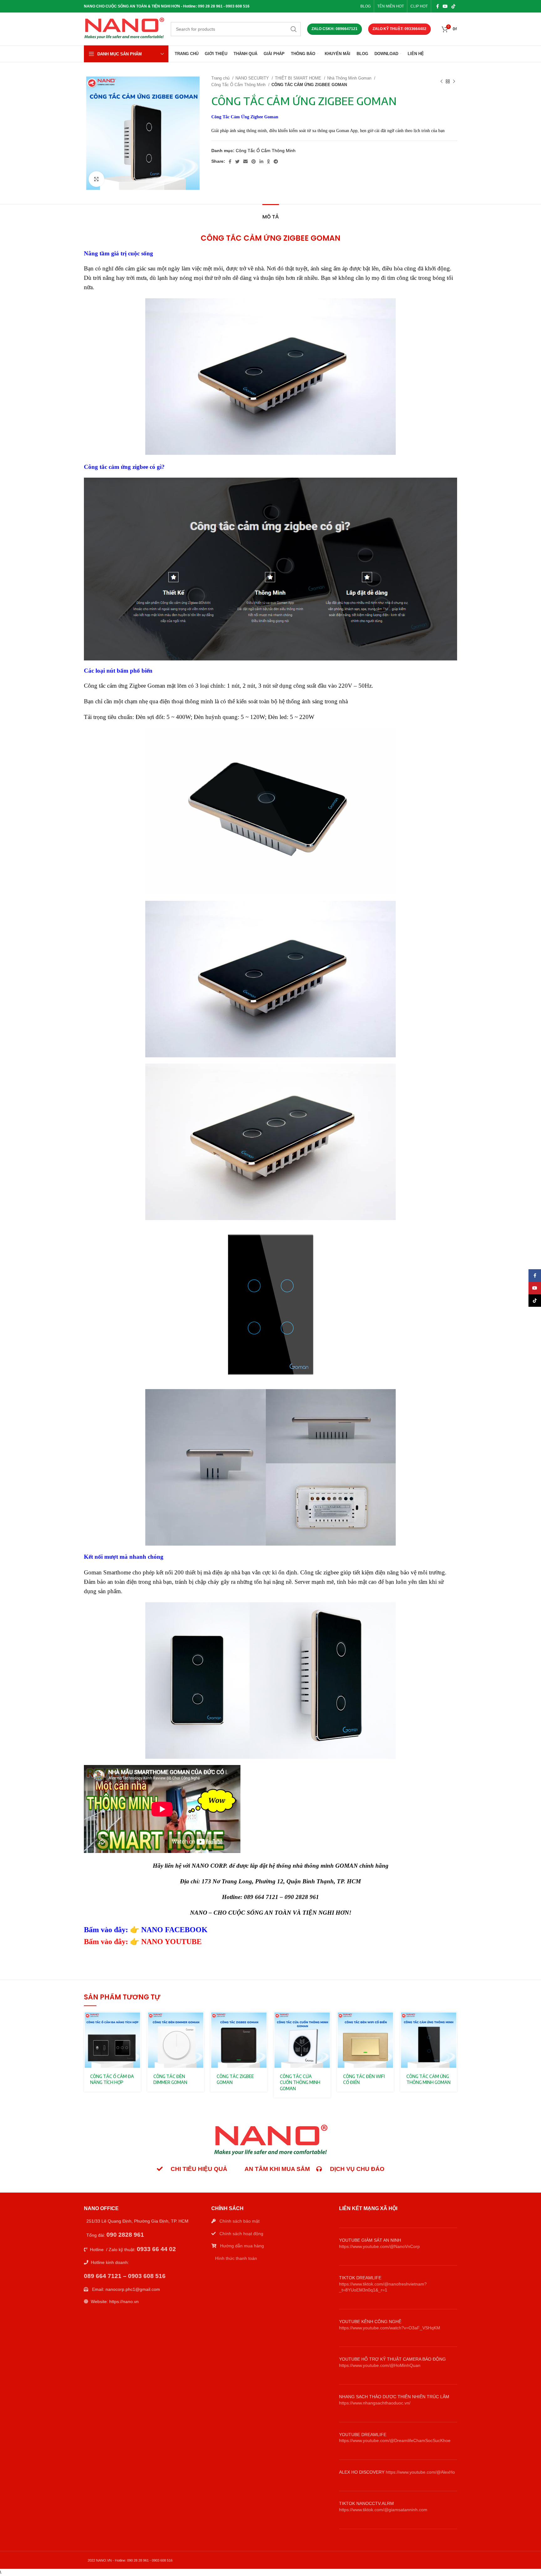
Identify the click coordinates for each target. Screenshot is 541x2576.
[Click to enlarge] (96, 179)
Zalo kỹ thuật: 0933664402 (399, 29)
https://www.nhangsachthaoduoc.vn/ (375, 2403)
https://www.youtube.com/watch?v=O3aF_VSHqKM (390, 2328)
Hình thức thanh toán (236, 2258)
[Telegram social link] (276, 162)
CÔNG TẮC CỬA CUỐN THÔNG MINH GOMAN (300, 2082)
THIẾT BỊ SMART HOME (299, 78)
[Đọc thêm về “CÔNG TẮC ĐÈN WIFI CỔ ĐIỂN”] (389, 2022)
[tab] (271, 214)
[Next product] (454, 81)
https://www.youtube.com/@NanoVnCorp (379, 2246)
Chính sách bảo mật (240, 2221)
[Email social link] (245, 162)
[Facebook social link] (438, 6)
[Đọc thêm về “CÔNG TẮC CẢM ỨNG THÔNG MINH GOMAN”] (452, 2022)
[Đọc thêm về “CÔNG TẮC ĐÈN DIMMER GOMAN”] (199, 2022)
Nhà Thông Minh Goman (350, 78)
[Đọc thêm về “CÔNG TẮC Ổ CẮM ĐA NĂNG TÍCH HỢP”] (136, 2022)
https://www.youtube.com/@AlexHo (420, 2472)
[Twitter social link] (237, 162)
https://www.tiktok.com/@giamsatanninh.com (383, 2510)
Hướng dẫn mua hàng (242, 2246)
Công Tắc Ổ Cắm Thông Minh (239, 85)
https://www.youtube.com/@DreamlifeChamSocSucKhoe (395, 2440)
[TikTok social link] (453, 6)
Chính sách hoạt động (241, 2234)
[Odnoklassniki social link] (268, 162)
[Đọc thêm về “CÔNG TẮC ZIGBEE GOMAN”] (263, 2022)
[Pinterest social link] (254, 162)
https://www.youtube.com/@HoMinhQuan (380, 2365)
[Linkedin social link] (261, 162)
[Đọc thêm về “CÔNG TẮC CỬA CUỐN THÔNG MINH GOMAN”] (326, 2022)
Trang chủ (221, 78)
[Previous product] (441, 81)
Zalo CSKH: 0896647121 (335, 29)
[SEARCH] (294, 29)
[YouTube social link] (445, 6)
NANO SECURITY (253, 78)
